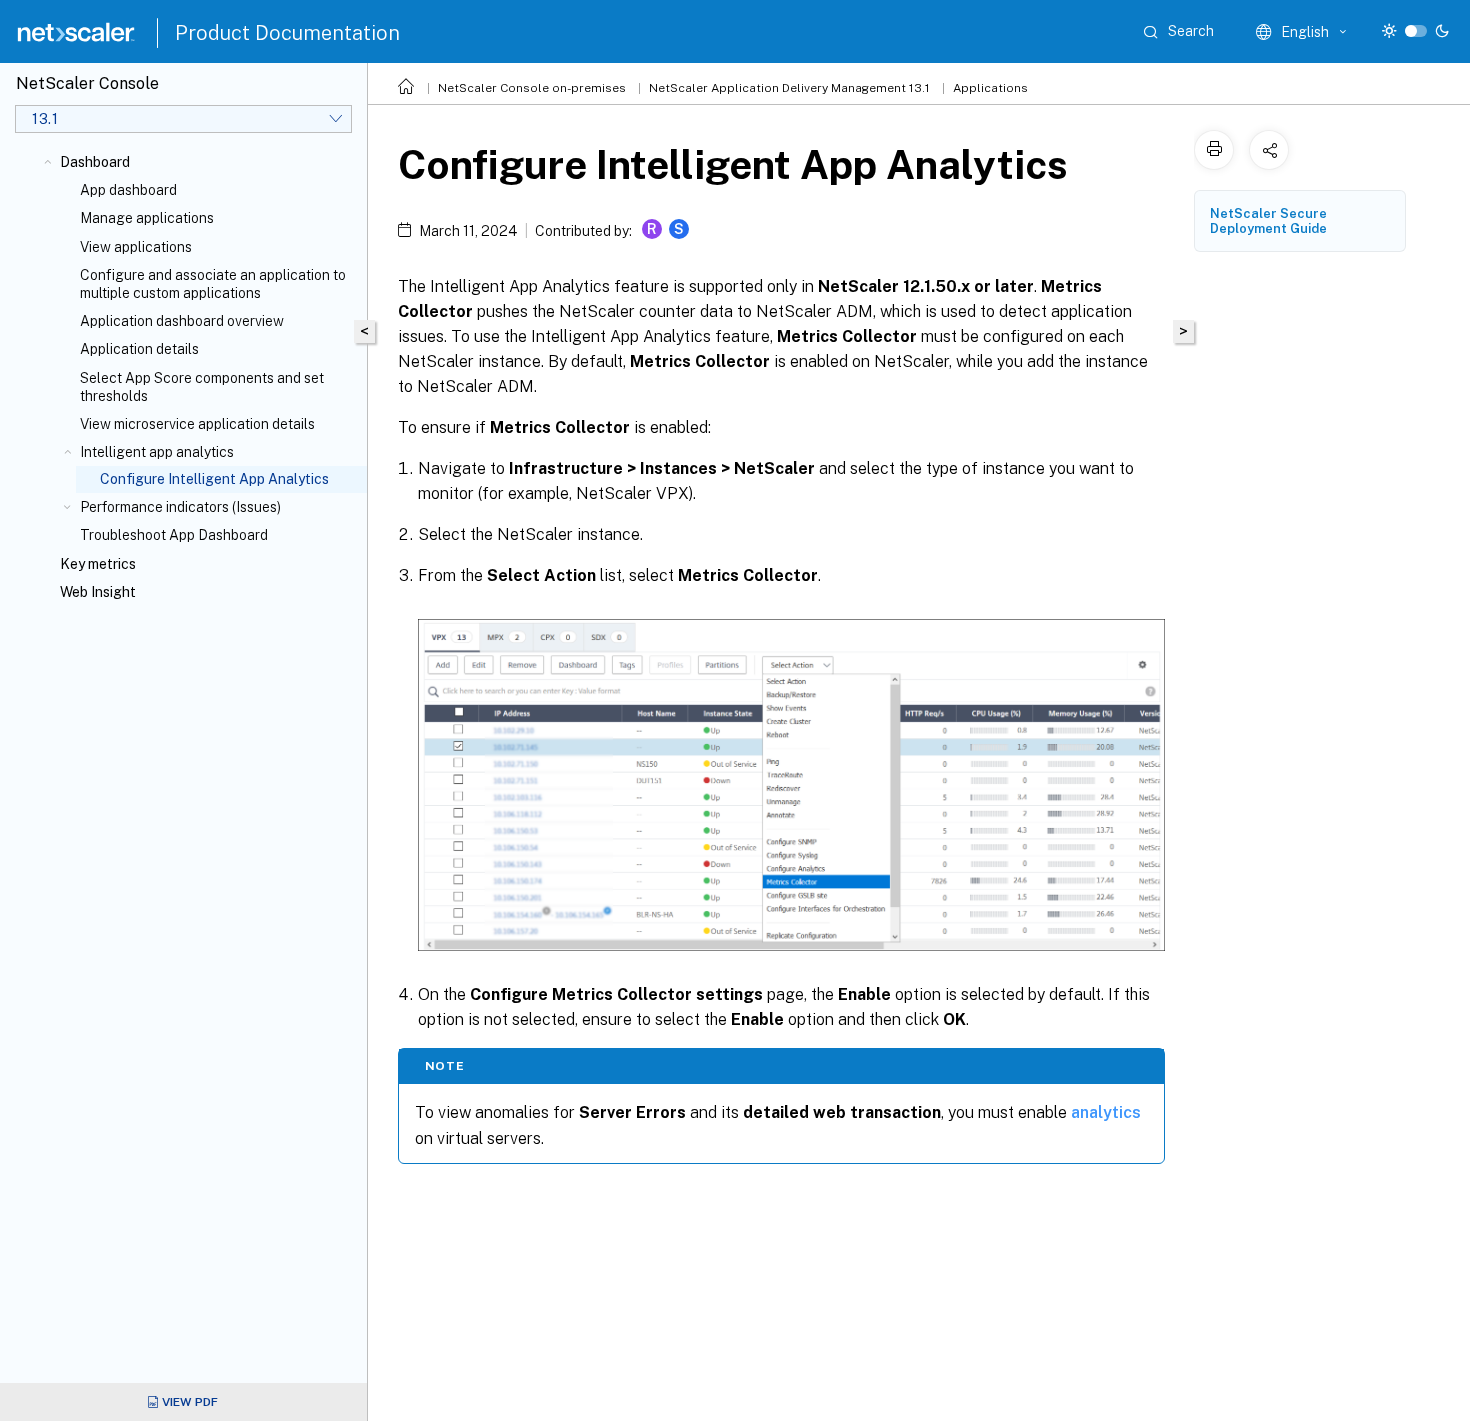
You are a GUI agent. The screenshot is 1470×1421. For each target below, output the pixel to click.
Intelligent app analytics (157, 452)
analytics (1106, 1112)
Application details (139, 349)
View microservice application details (197, 424)
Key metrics (98, 564)
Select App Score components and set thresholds (202, 387)
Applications (990, 88)
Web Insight (98, 592)
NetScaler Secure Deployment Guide (1268, 221)
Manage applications (147, 218)
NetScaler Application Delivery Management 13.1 (789, 88)
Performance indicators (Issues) (180, 507)
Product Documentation (287, 33)
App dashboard (128, 190)
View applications (136, 247)
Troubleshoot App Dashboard (174, 535)
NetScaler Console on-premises (532, 88)
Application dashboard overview (182, 321)
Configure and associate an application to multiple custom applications (213, 284)
